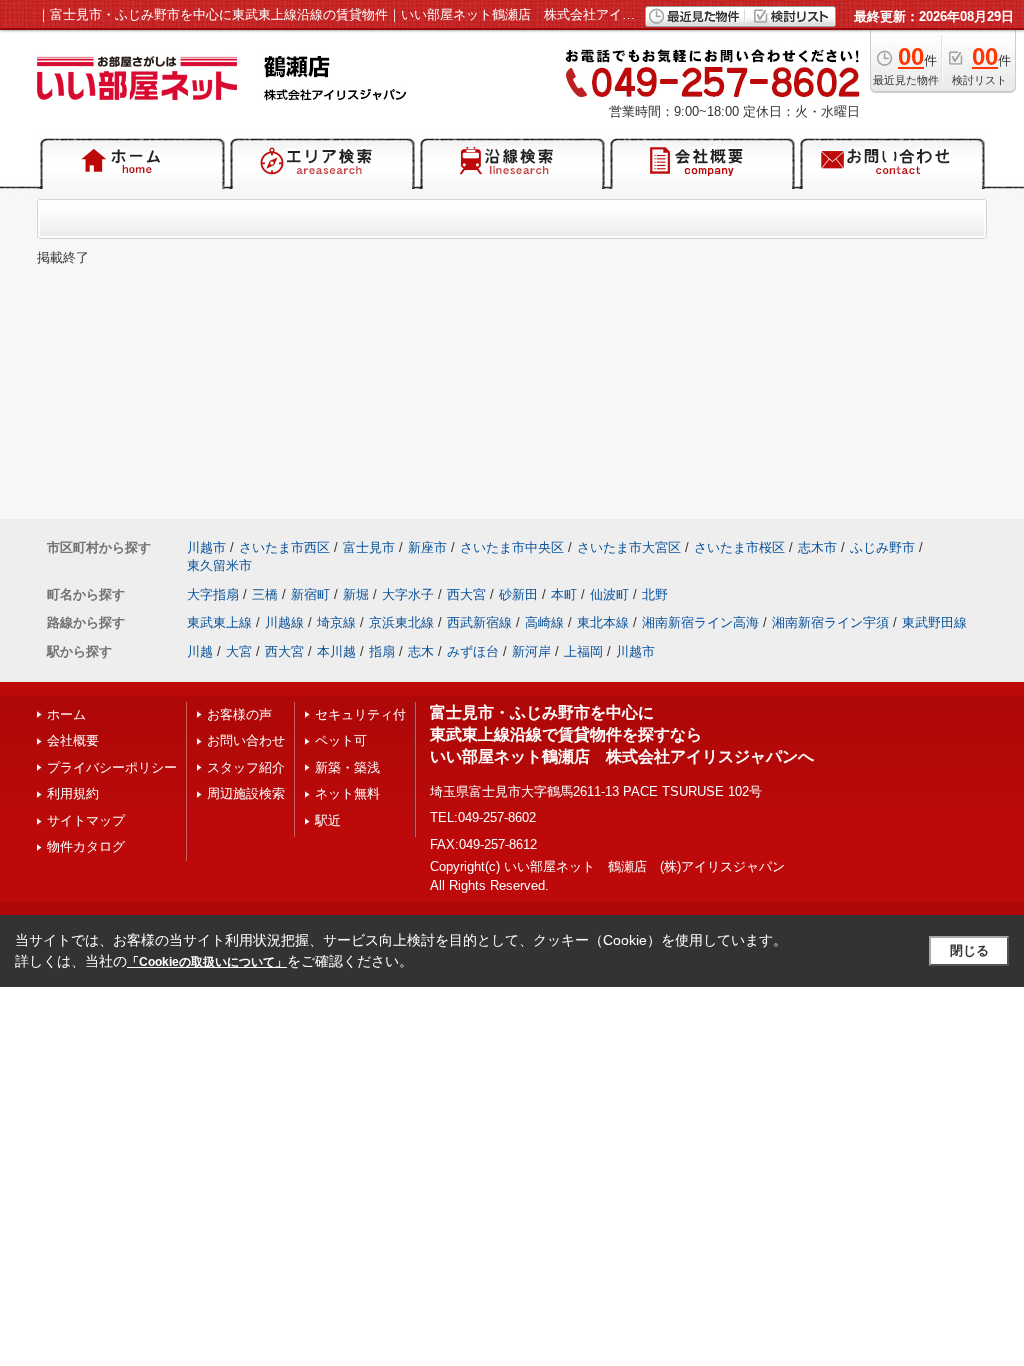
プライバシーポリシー (112, 767)
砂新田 (518, 594)
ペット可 (341, 740)
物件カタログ (86, 846)
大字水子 (408, 594)
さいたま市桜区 (739, 547)
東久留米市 (219, 565)
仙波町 (609, 594)
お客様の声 (239, 714)
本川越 (336, 651)
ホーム (66, 714)
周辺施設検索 (246, 793)
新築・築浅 (347, 767)
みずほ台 (473, 651)
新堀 (356, 594)
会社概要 (73, 740)
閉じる (969, 950)
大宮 (239, 651)
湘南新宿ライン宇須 (830, 622)
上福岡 (583, 651)
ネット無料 (347, 793)
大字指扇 (213, 594)
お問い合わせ (246, 740)
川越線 (284, 622)
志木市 (817, 547)
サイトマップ (86, 820)
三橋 (265, 594)
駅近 (328, 820)
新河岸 (531, 651)
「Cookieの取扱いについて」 (207, 962)
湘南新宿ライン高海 (700, 622)
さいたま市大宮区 (629, 547)
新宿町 (310, 594)
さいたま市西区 (284, 547)
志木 (421, 651)
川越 (200, 651)
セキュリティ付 (360, 714)
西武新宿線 (479, 622)
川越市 (206, 547)
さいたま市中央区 (512, 547)
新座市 (427, 547)
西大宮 (466, 594)
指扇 (382, 651)
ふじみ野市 (882, 547)
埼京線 (336, 622)
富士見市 (369, 547)
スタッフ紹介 (246, 767)
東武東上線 (219, 622)
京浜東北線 (401, 622)
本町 (564, 594)
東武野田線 (934, 622)
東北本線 (603, 622)
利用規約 (73, 793)
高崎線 (544, 622)
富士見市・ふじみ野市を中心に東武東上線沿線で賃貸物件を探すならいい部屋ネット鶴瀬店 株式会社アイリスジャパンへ (622, 735)
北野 (655, 594)
